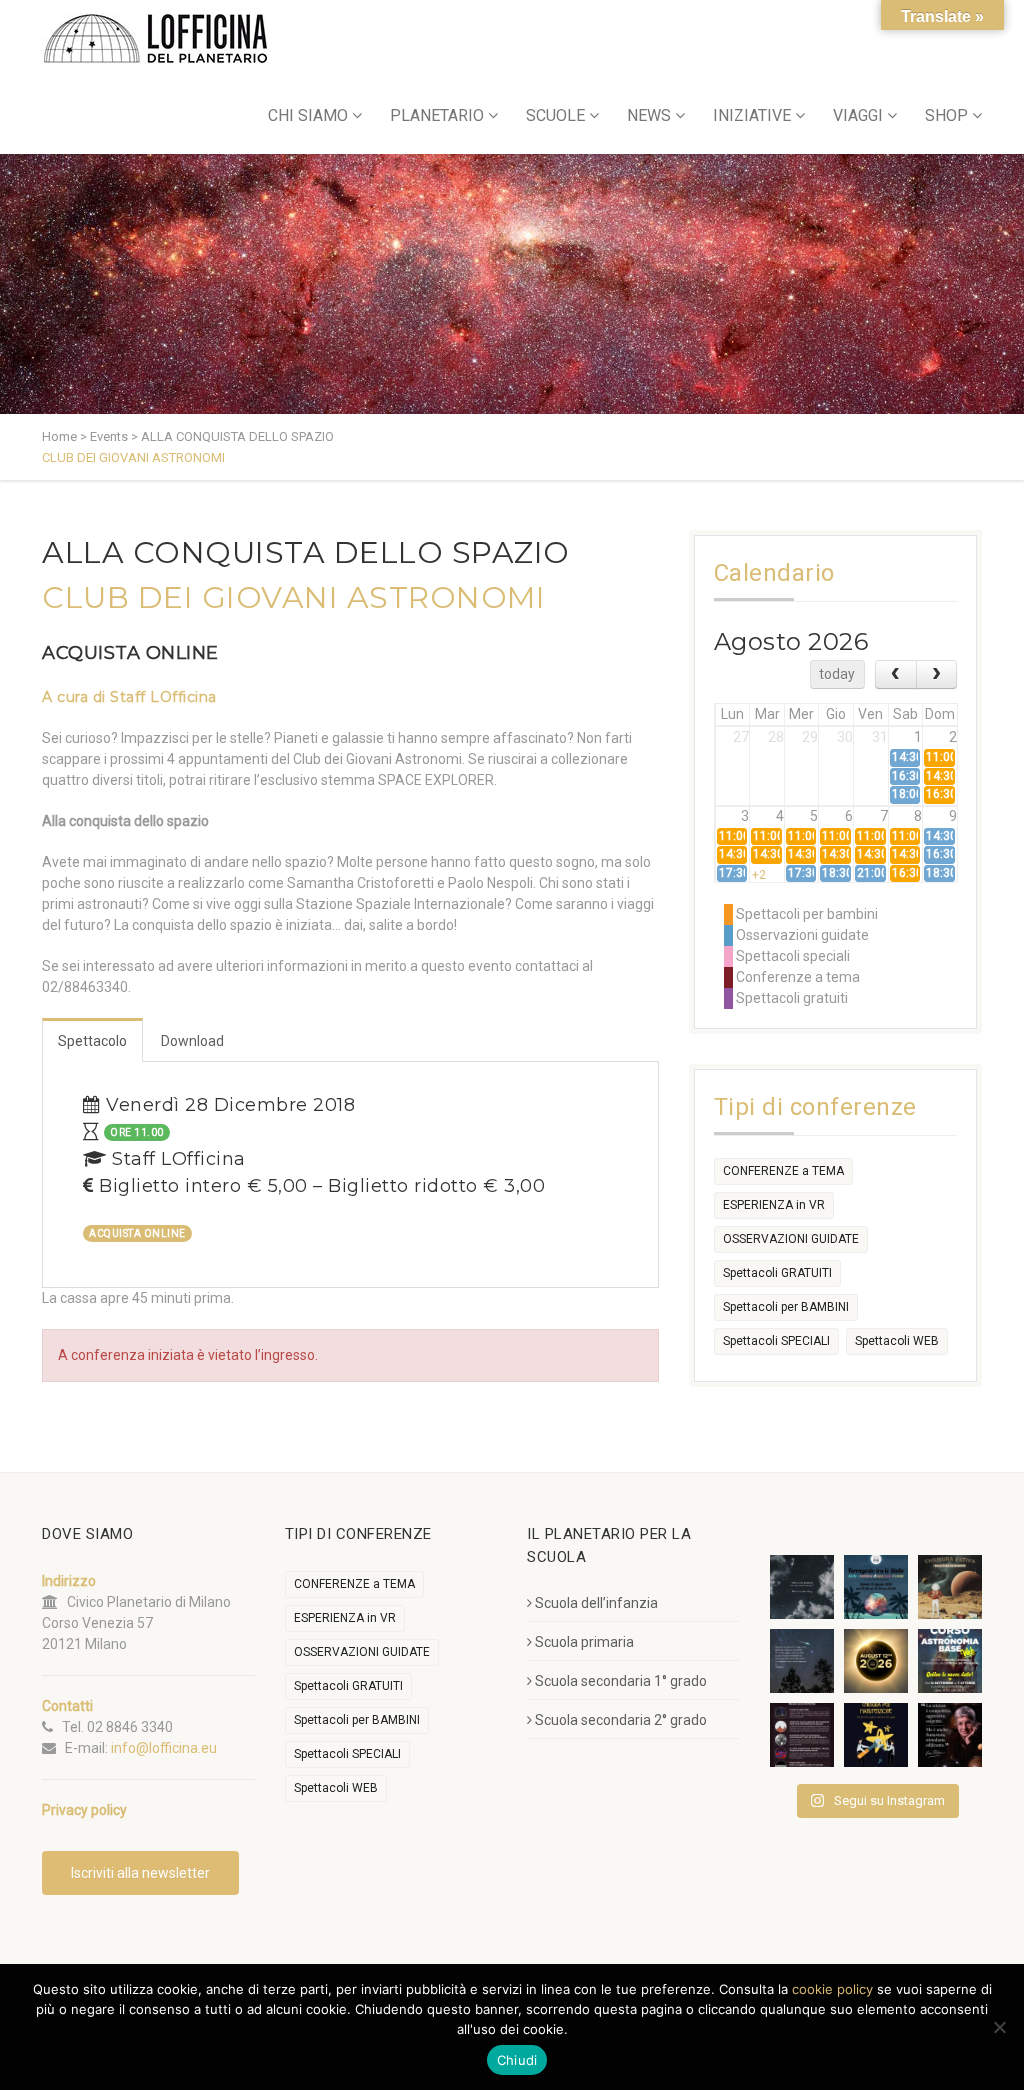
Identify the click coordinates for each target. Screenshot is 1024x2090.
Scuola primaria (584, 1642)
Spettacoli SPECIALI (776, 1341)
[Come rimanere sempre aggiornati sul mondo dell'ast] (802, 1735)
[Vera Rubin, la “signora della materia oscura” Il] (950, 1735)
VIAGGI (858, 115)
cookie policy (832, 1989)
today (837, 674)
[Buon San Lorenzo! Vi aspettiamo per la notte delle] (802, 1661)
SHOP (946, 115)
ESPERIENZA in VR (774, 1205)
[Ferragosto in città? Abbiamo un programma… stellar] (876, 1587)
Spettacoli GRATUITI (777, 1273)
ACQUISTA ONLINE (130, 653)
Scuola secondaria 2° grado (621, 1720)
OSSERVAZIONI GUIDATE (791, 1239)
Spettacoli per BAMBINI (786, 1307)
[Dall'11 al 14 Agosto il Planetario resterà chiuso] (950, 1587)
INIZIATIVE (752, 115)
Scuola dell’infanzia (596, 1603)
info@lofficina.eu (164, 1748)
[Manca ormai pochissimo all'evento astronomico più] (876, 1661)
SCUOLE (555, 115)
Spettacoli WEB (897, 1341)
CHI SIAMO (308, 115)
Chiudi (517, 2060)
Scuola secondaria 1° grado (621, 1681)
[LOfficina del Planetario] (155, 38)
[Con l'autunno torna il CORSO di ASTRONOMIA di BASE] (950, 1661)
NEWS (649, 115)
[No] (999, 2027)
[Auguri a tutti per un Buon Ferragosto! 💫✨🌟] (802, 1587)
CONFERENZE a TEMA (783, 1171)
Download (192, 1041)
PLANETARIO (437, 115)
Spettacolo (92, 1041)
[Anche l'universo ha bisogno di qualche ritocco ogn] (876, 1735)
